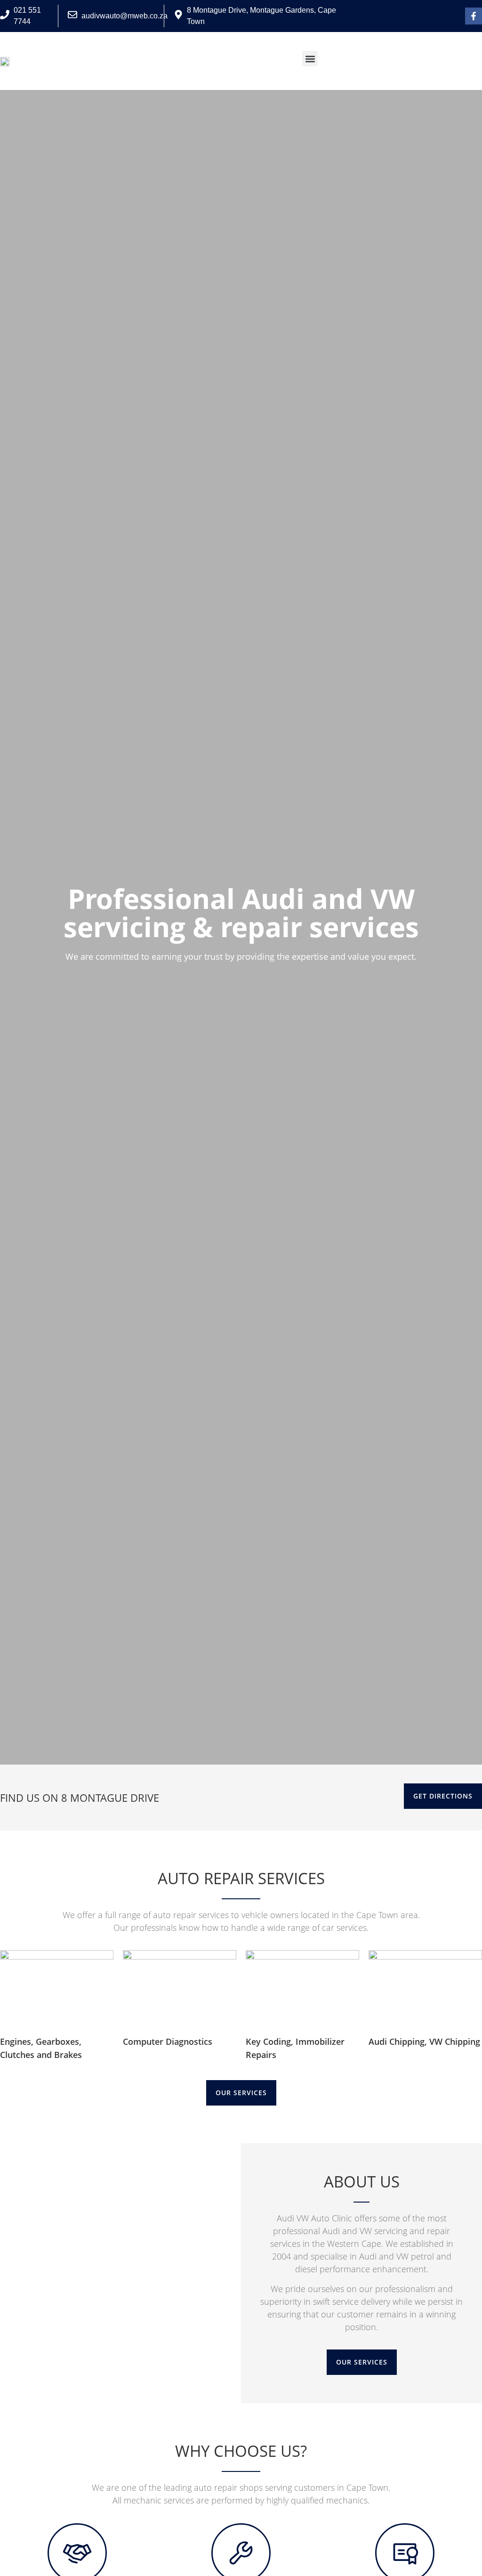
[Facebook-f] (474, 16)
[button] (310, 59)
